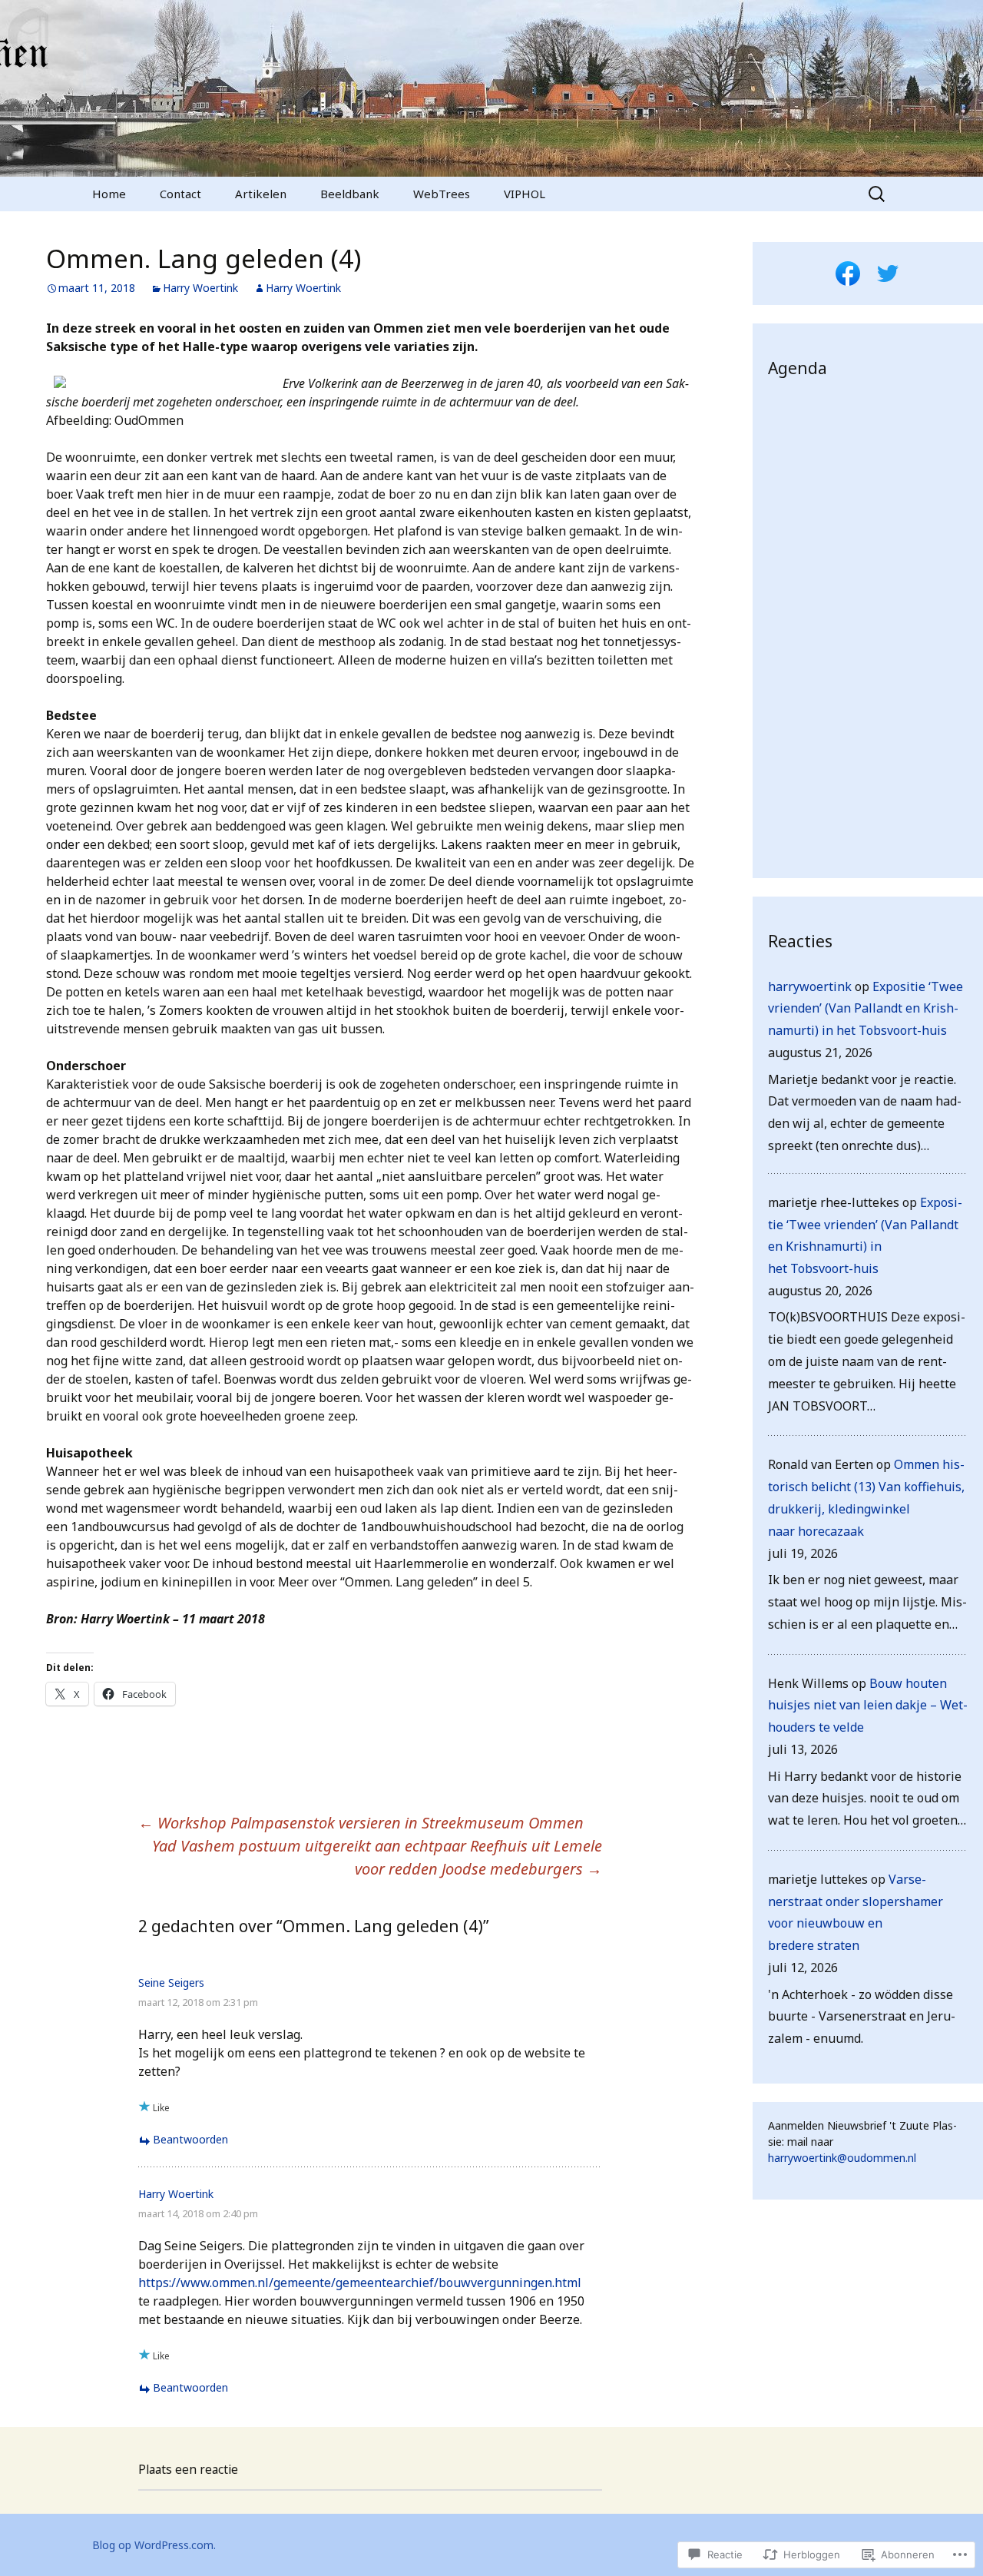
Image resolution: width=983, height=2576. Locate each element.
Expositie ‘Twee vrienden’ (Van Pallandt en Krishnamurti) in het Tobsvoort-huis (866, 1009)
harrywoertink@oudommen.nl (842, 2158)
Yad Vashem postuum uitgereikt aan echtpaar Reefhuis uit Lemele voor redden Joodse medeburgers (377, 1857)
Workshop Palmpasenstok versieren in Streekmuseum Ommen (361, 1823)
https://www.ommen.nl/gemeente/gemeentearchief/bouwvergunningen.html (360, 2283)
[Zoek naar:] (878, 194)
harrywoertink (810, 986)
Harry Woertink (200, 288)
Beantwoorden (190, 2139)
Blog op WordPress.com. (154, 2545)
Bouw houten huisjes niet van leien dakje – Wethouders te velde (868, 1706)
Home (109, 194)
